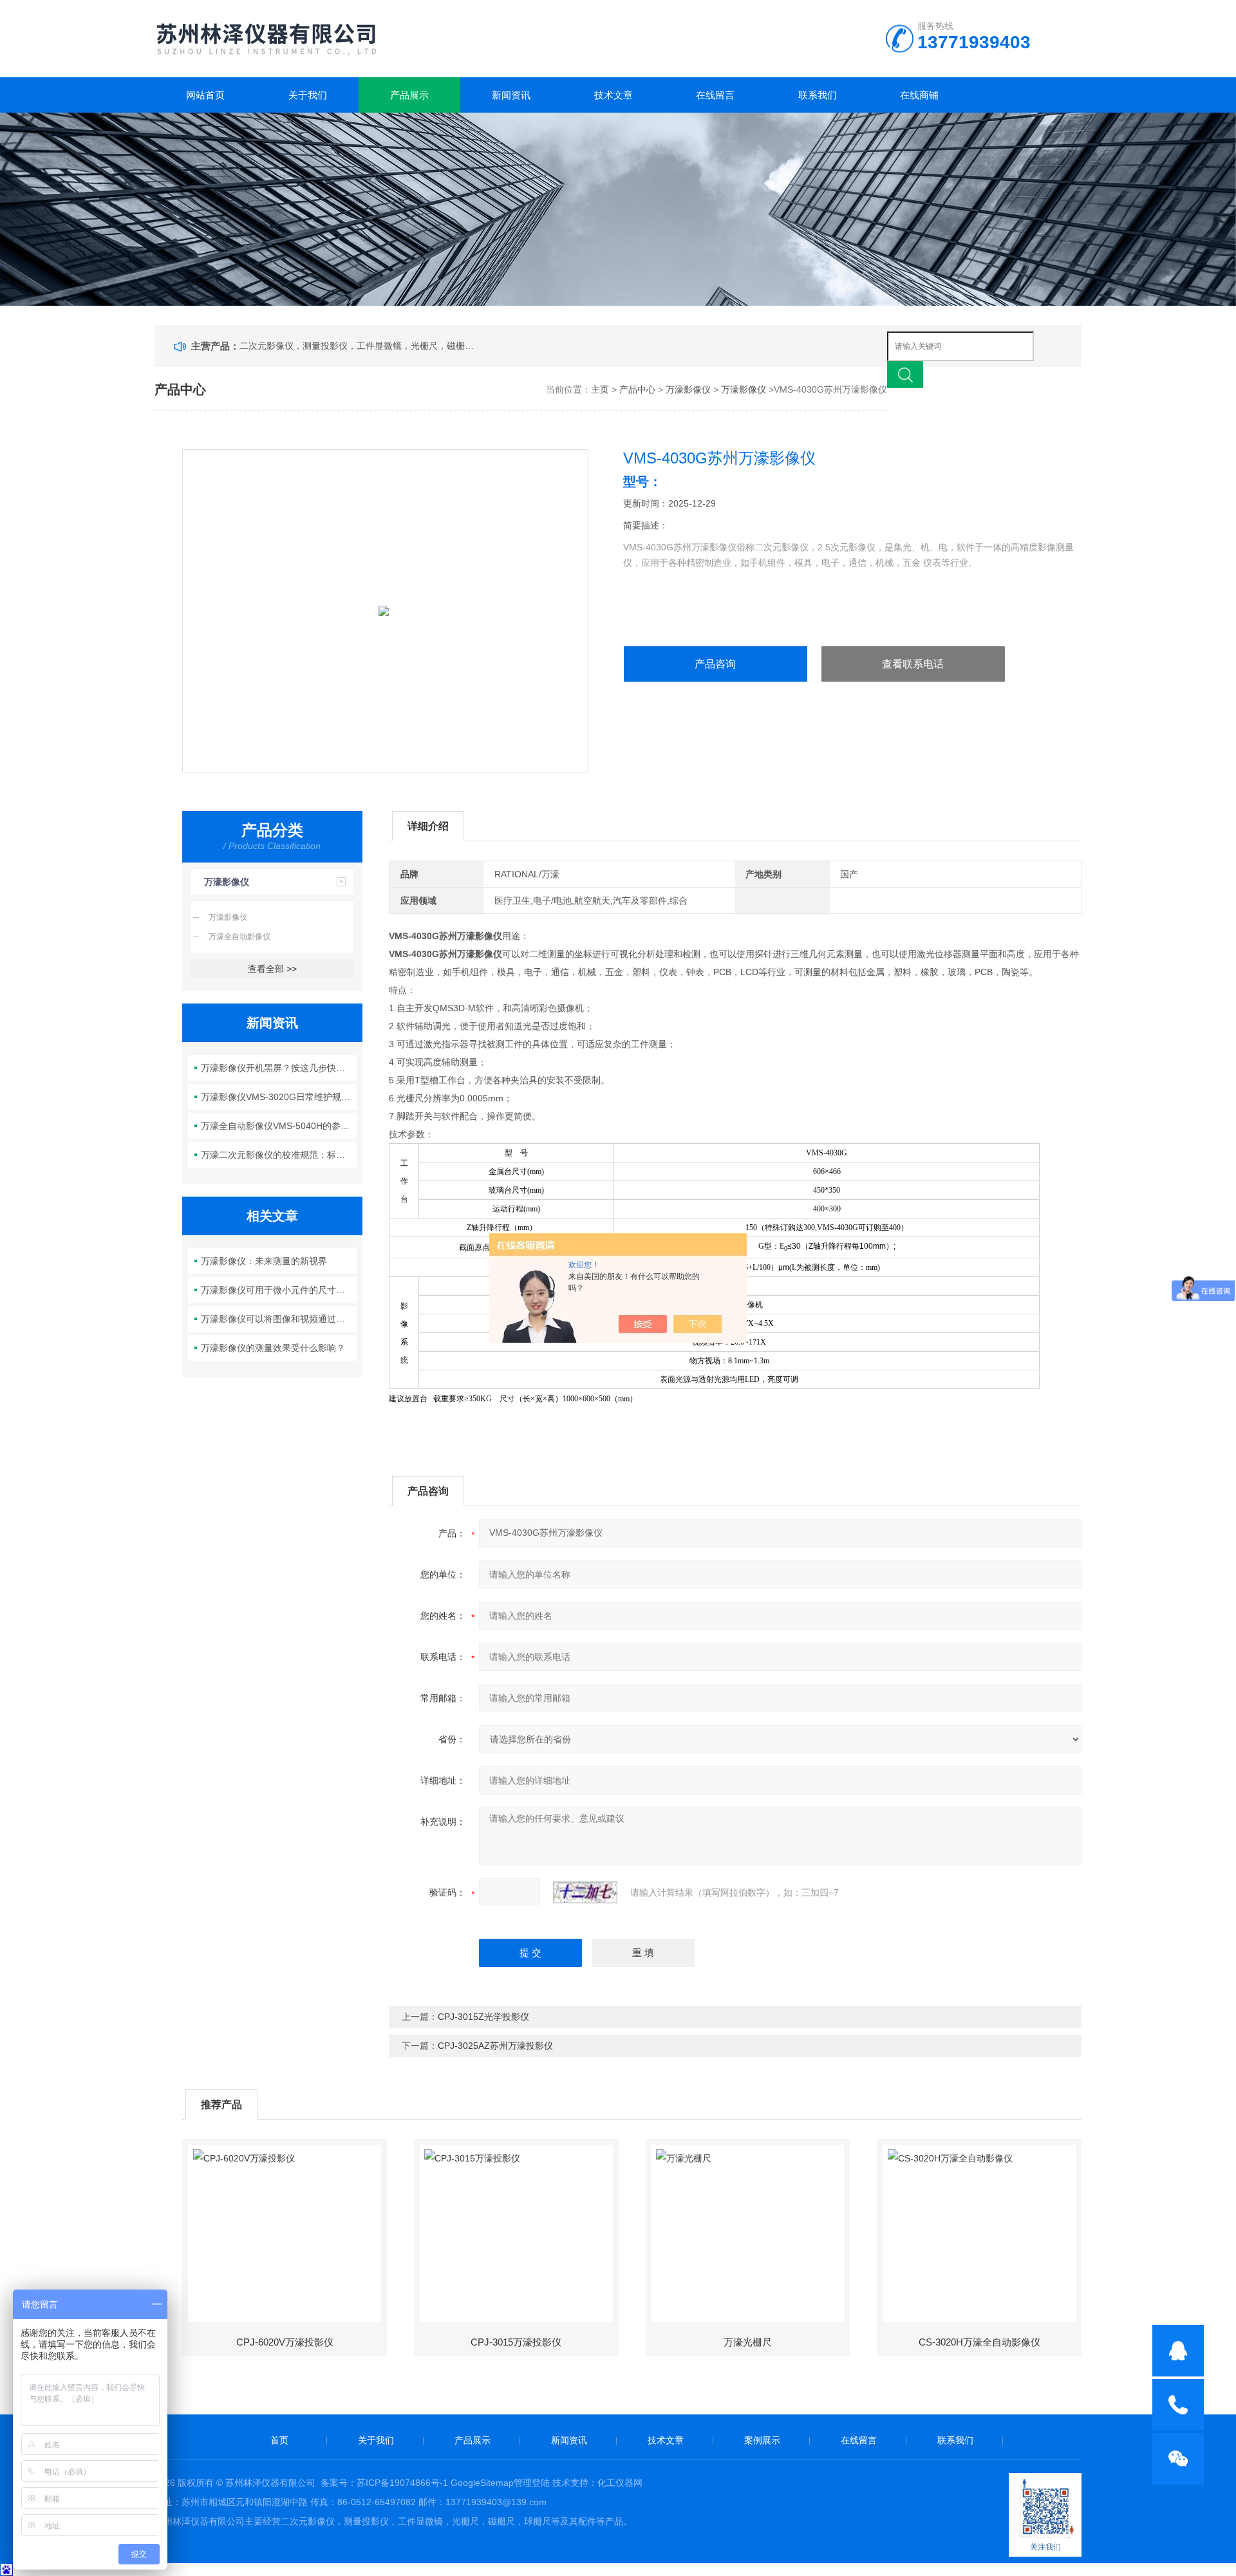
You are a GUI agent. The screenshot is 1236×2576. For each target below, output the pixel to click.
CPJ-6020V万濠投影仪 (285, 2342)
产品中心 (637, 389)
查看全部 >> (272, 969)
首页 (279, 2440)
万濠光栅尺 (748, 2342)
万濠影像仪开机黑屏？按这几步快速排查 (279, 1068)
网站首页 (205, 95)
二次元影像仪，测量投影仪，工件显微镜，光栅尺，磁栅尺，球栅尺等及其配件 (359, 346)
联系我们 (818, 95)
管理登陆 (532, 2483)
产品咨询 (715, 664)
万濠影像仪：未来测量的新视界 (264, 1261)
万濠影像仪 (688, 389)
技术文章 (613, 95)
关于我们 (308, 95)
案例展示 (762, 2440)
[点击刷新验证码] (585, 1892)
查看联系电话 (913, 664)
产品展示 (409, 95)
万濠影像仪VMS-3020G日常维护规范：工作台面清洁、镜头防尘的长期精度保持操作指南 (279, 1097)
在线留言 (715, 95)
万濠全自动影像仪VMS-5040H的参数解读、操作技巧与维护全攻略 (279, 1126)
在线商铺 (919, 95)
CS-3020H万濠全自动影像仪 (979, 2342)
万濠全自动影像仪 (239, 937)
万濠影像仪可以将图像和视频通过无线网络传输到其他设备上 (279, 1319)
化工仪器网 (620, 2483)
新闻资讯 (511, 95)
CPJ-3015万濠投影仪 (516, 2342)
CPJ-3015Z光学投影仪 (483, 2017)
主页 (600, 389)
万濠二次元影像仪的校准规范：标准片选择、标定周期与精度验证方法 (279, 1155)
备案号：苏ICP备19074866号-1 (384, 2483)
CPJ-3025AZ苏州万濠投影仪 (495, 2046)
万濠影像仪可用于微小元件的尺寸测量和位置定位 (279, 1290)
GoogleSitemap (482, 2483)
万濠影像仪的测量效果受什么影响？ (273, 1348)
